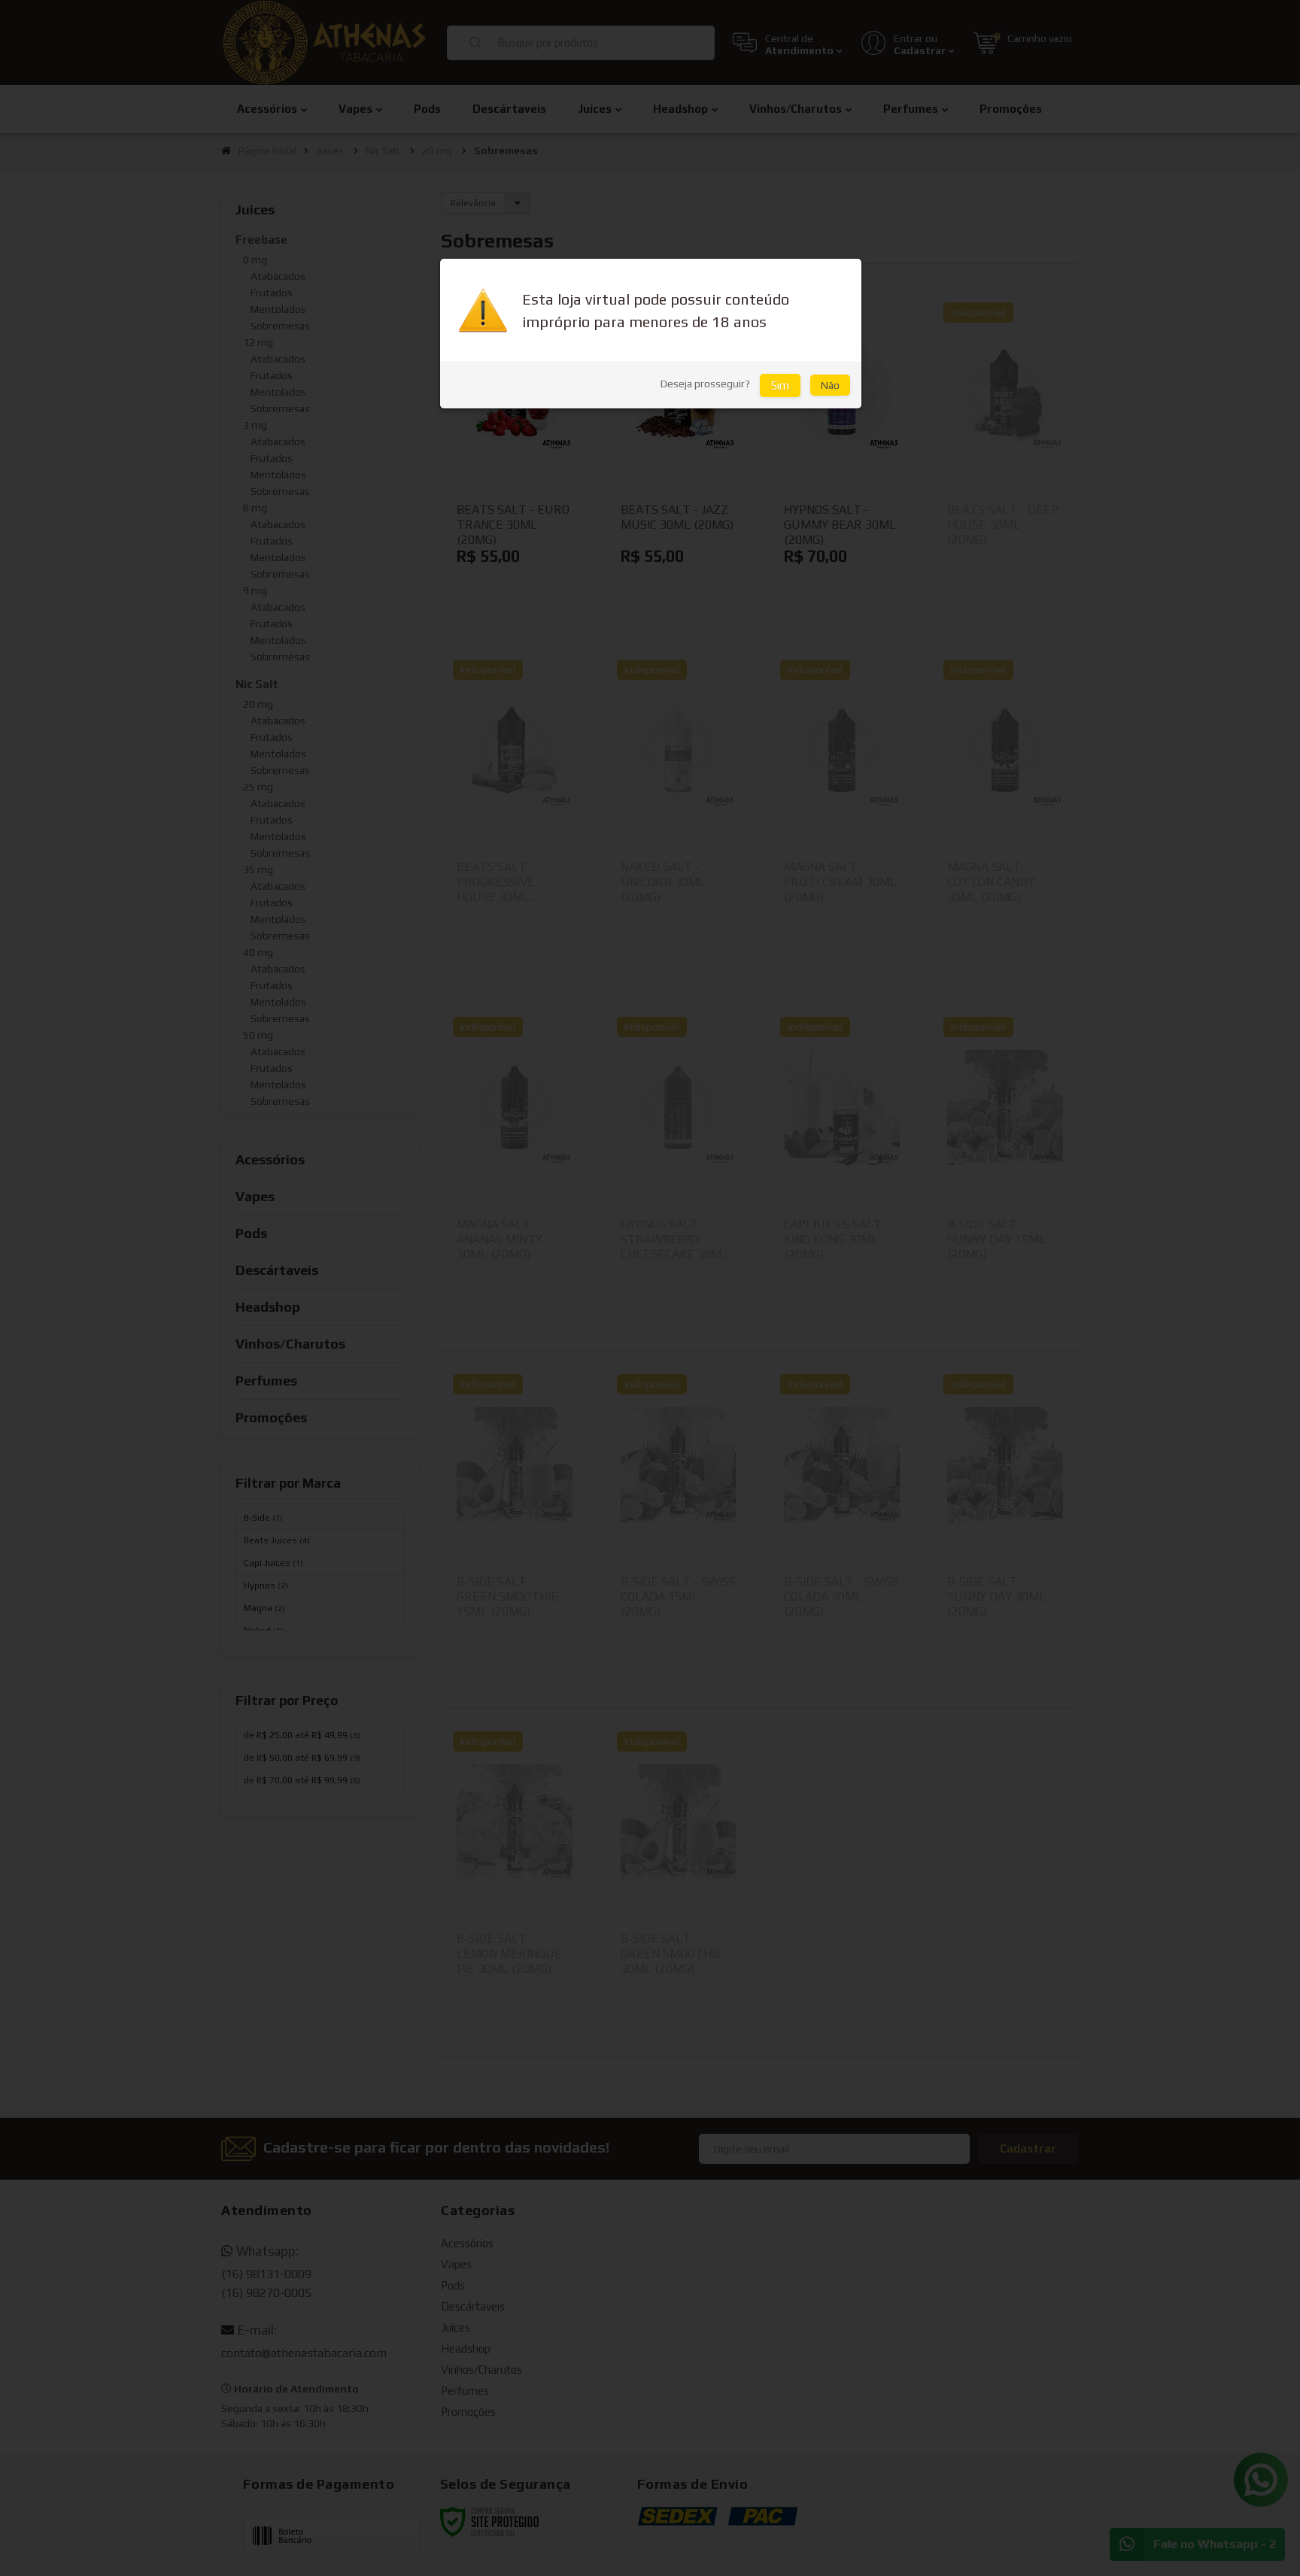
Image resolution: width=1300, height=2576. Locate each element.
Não (830, 385)
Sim (780, 385)
